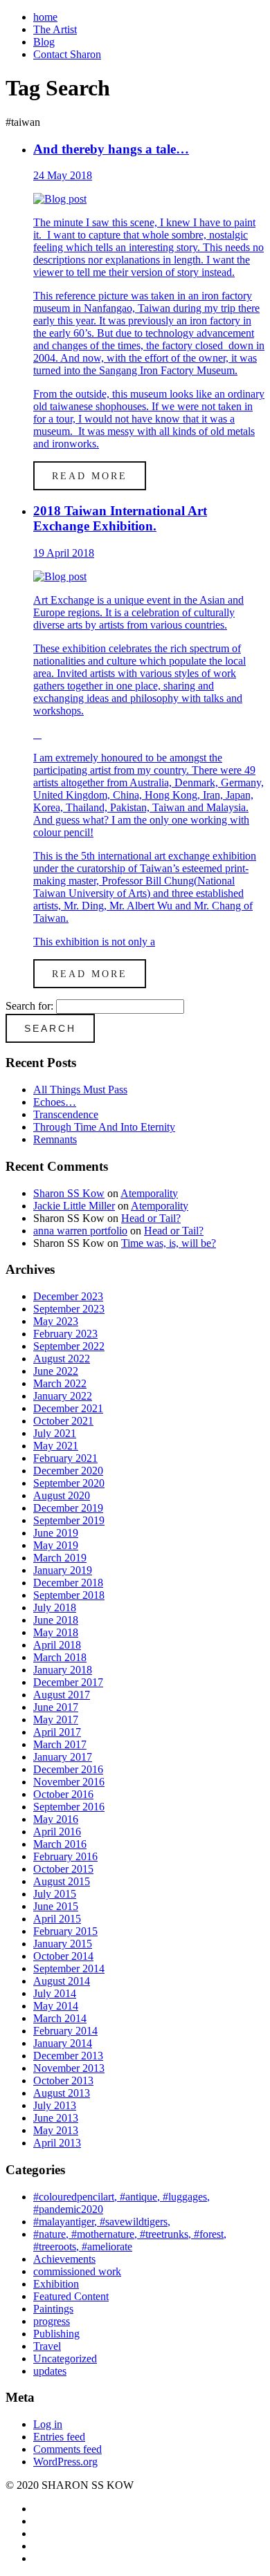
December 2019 (68, 1508)
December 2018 (68, 1583)
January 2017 (63, 1757)
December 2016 (68, 1769)
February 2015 (65, 1931)
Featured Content (71, 2296)
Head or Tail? (151, 1218)
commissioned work (77, 2271)
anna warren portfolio (80, 1231)
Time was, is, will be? (169, 1243)
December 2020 (68, 1471)
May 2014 (56, 2006)
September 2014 (69, 1968)
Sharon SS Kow (69, 1193)
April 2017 (57, 1732)
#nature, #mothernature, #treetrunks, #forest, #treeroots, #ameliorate (130, 2240)
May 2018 (56, 1632)
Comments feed (67, 2449)
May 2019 (56, 1545)
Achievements (64, 2259)
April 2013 (57, 2143)
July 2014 (55, 1993)
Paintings (53, 2309)
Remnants (55, 1139)
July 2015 (55, 1894)
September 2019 (69, 1520)
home (45, 17)
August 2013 (62, 2093)
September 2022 (69, 1346)
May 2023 (56, 1321)
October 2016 (63, 1794)
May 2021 (56, 1446)
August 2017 (62, 1695)
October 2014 (63, 1956)
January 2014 (63, 2043)
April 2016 (57, 1832)
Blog (44, 42)
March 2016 (60, 1844)
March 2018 (60, 1657)
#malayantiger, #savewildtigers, (102, 2222)
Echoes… (55, 1102)
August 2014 (62, 1981)
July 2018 (55, 1607)
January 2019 (63, 1570)
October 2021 (63, 1421)
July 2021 (55, 1433)
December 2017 (68, 1682)
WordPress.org (65, 2462)
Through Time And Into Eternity (104, 1127)
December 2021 (68, 1408)
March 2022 (60, 1383)
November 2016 (69, 1782)
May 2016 (56, 1819)
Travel (47, 2346)
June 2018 (56, 1620)
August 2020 (62, 1495)
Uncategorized (65, 2359)
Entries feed (59, 2437)
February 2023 (65, 1334)
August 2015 (62, 1881)
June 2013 (56, 2118)
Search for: (29, 1006)
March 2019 (60, 1558)
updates (50, 2371)
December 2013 (68, 2056)
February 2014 (65, 2031)
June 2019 (56, 1533)
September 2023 (69, 1309)
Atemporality (149, 1193)
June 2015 (56, 1906)
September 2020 (69, 1483)
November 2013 (69, 2068)
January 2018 (63, 1670)
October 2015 (63, 1869)
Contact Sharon (67, 54)
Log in (48, 2424)
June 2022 (56, 1371)
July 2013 (55, 2105)
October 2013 (63, 2081)
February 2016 (65, 1856)
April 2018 (57, 1645)
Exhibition (56, 2284)
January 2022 (63, 1396)
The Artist (55, 29)
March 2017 (60, 1744)
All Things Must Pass (80, 1090)
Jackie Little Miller (74, 1206)
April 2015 (57, 1919)
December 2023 (68, 1296)
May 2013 (56, 2130)
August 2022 (62, 1359)
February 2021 (65, 1458)
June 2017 (56, 1707)
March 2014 (60, 2018)
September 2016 (69, 1807)
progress (52, 2321)
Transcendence (66, 1114)
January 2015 (63, 1944)
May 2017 (56, 1720)
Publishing (56, 2334)
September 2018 (69, 1595)
